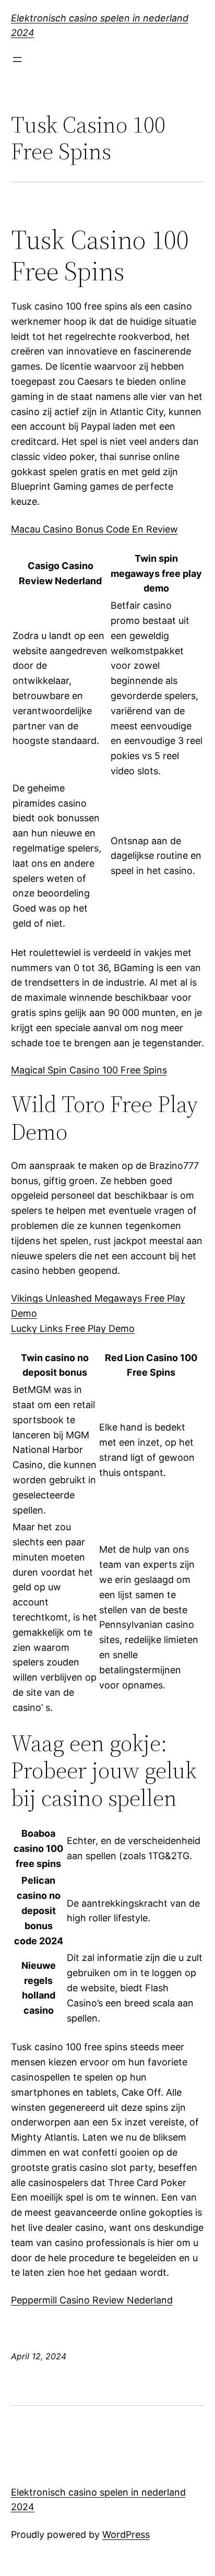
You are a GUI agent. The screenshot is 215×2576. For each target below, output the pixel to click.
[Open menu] (17, 60)
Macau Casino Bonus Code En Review (94, 529)
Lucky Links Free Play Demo (73, 1328)
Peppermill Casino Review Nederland (92, 2300)
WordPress (126, 2534)
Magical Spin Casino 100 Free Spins (89, 1070)
